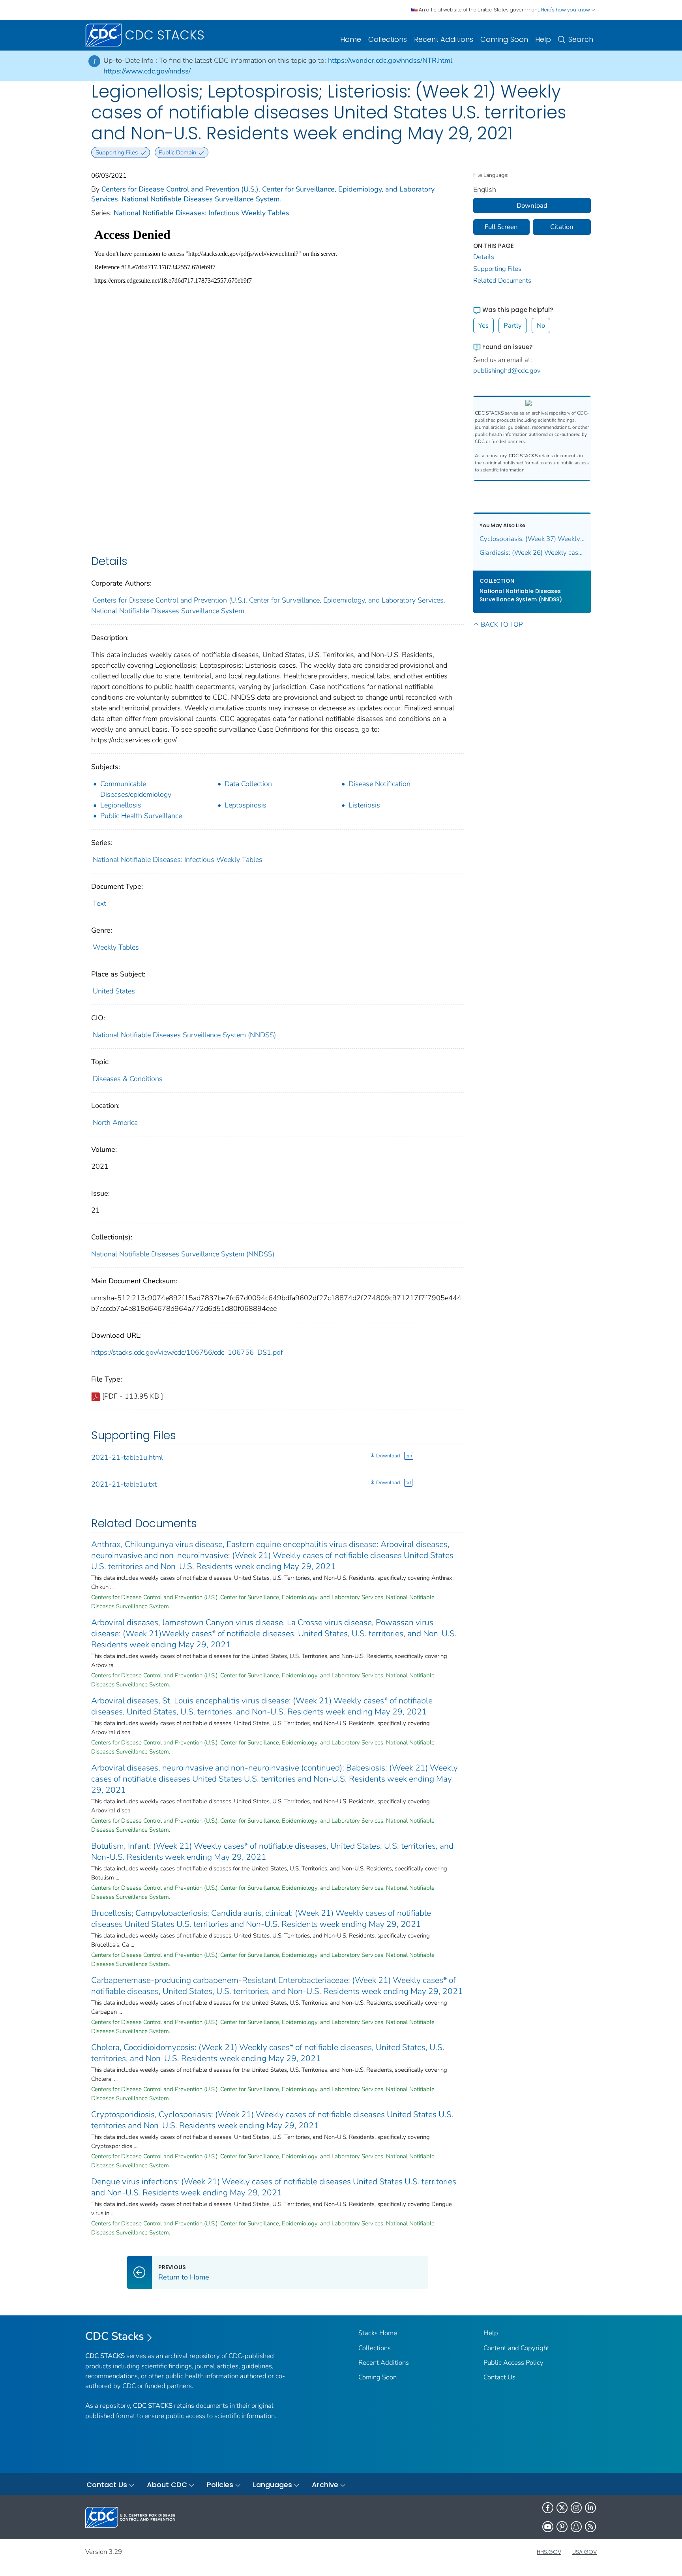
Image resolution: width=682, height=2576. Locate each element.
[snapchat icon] (576, 2527)
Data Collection (248, 784)
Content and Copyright (516, 2348)
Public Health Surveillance (141, 816)
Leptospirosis (245, 805)
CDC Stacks (115, 2336)
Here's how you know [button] (566, 10)
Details (484, 257)
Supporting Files (497, 269)
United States (114, 991)
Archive (325, 2485)
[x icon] (562, 2508)
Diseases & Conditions (128, 1079)
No (541, 326)
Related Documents (502, 281)
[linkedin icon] (590, 2508)
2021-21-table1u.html (127, 1457)
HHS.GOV (549, 2552)
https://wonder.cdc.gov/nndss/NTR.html (390, 60)
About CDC (167, 2485)
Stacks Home (378, 2333)
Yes (483, 326)
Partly (513, 326)
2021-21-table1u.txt (124, 1484)
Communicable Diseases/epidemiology (136, 789)
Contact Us (499, 2377)
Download (388, 1456)
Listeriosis (364, 805)
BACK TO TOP (502, 624)
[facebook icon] (548, 2508)
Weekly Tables (116, 947)
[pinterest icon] (562, 2527)
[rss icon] (590, 2527)
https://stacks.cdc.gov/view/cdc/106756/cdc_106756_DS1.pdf (187, 1352)
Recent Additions (444, 39)
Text (99, 903)
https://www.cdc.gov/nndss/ (147, 71)
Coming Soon (504, 39)
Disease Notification (379, 784)
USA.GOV (585, 2552)
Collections (388, 39)
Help (543, 39)
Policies (220, 2485)
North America (115, 1123)
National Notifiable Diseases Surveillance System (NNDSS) (184, 1035)
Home (351, 39)
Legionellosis (121, 805)
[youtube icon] (548, 2527)
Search (581, 39)
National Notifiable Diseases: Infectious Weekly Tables (201, 213)
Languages (273, 2485)
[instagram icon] (576, 2508)
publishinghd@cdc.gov (507, 371)
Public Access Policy (513, 2363)
